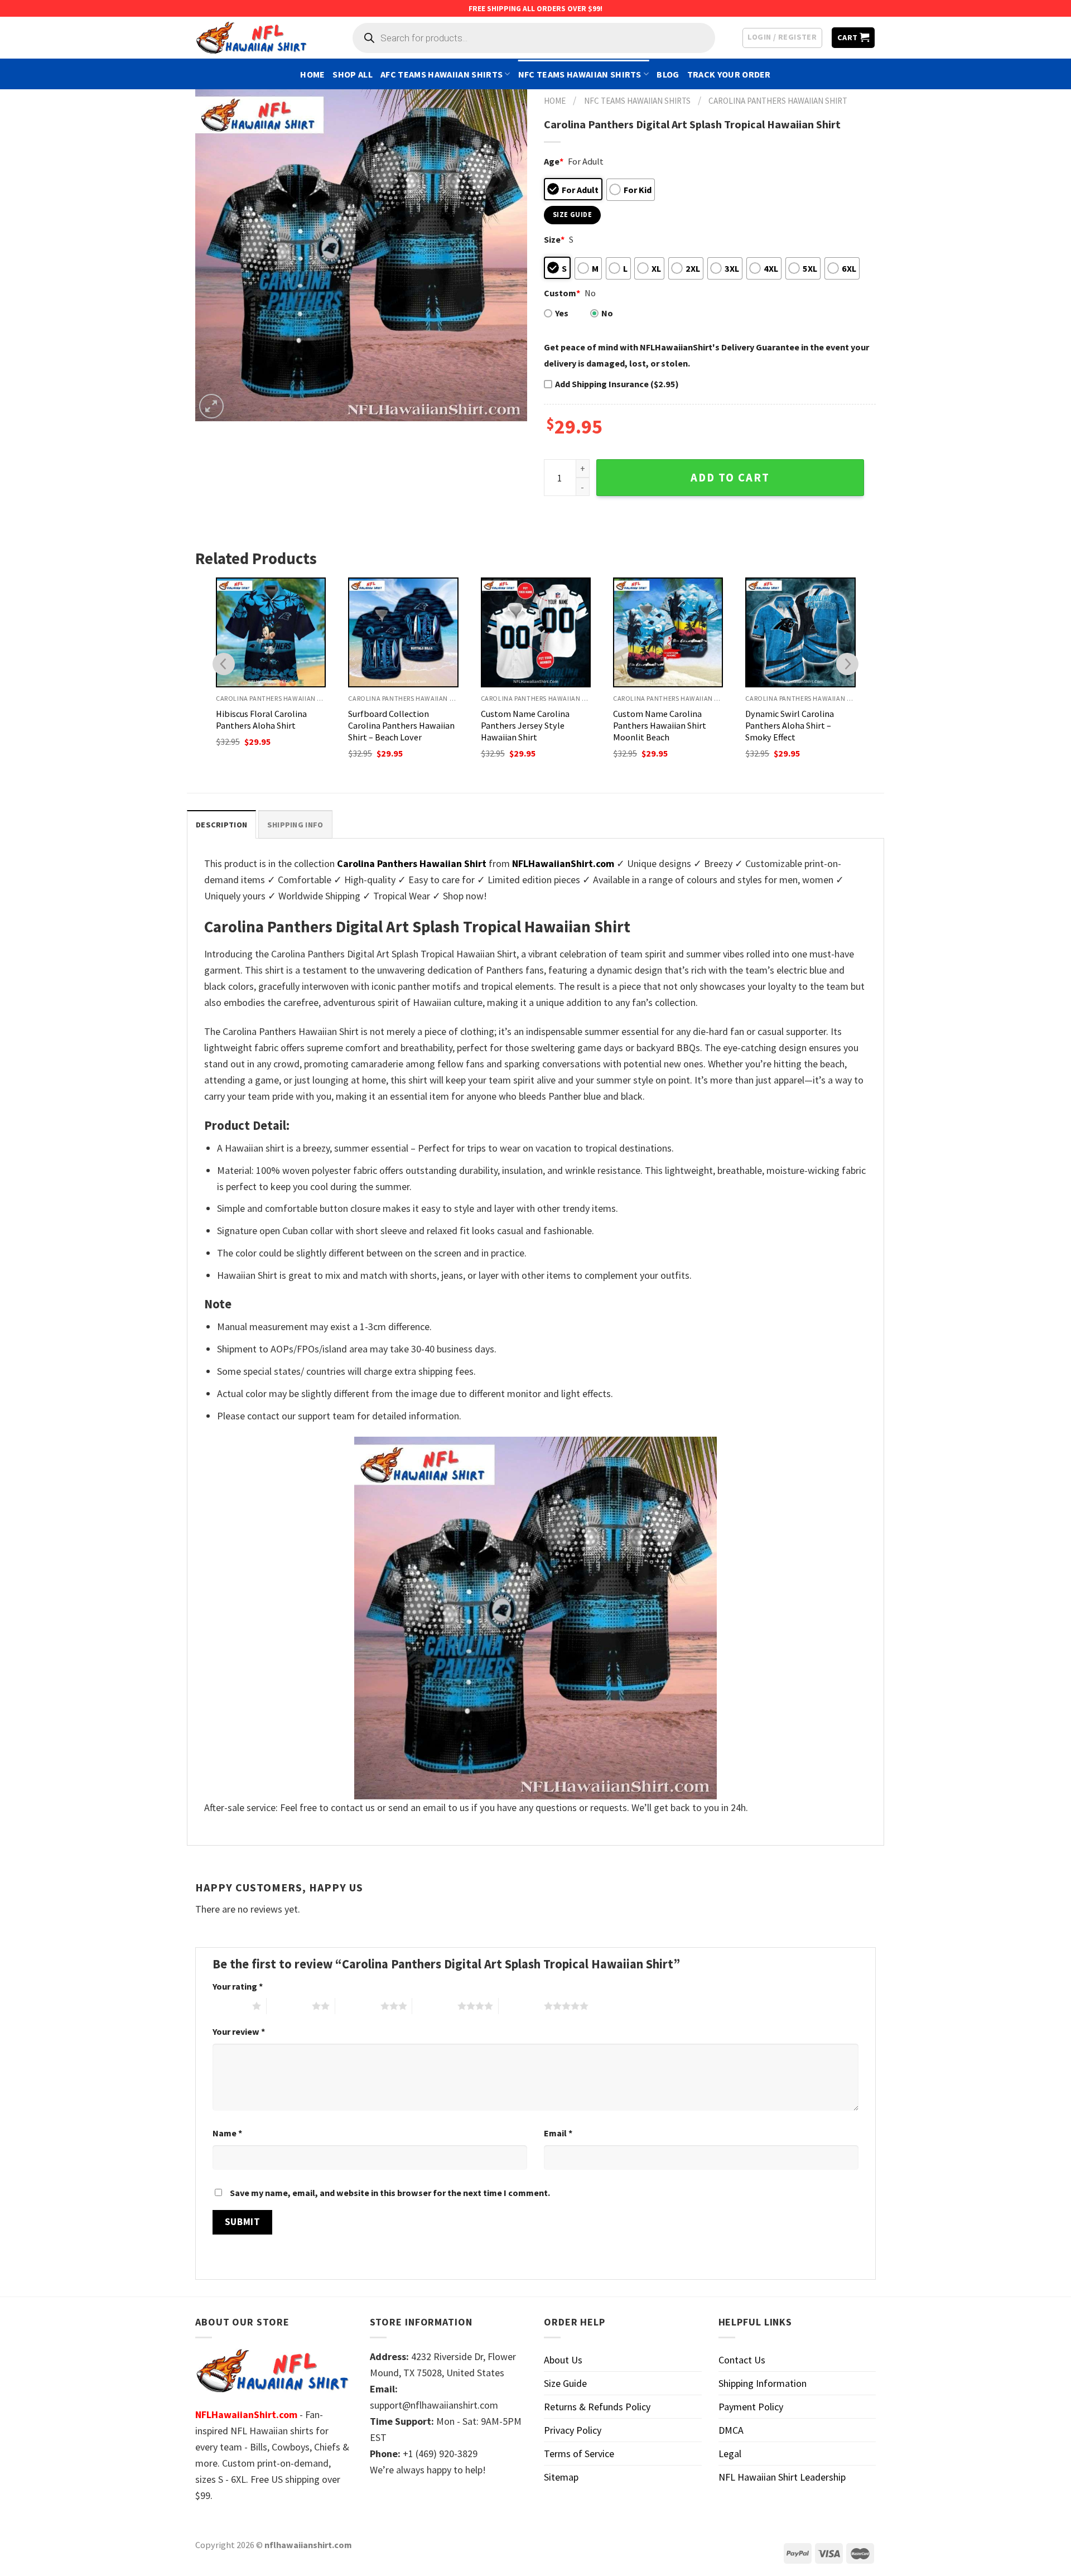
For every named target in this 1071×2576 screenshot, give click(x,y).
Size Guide (565, 2383)
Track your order (729, 74)
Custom (562, 293)
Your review (239, 2031)
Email (558, 2133)
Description (221, 825)
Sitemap (561, 2477)
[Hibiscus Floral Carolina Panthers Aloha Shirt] (271, 632)
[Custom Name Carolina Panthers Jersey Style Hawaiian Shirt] (536, 632)
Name (227, 2133)
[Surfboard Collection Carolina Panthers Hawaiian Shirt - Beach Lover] (403, 632)
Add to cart (730, 478)
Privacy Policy (573, 2430)
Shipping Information (763, 2383)
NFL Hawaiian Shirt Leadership (782, 2477)
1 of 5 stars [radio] (230, 2006)
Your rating (238, 1986)
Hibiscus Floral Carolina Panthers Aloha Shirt (261, 719)
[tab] (221, 824)
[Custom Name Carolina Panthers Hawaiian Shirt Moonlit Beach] (668, 632)
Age (554, 161)
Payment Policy (751, 2407)
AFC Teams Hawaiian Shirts (442, 74)
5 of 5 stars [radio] (521, 2006)
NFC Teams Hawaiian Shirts (580, 74)
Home (312, 74)
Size (554, 239)
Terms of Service (579, 2454)
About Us (563, 2360)
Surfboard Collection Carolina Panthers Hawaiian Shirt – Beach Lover (401, 725)
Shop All (353, 74)
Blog (668, 74)
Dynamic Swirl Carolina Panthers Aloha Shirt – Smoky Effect (790, 725)
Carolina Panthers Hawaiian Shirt (778, 101)
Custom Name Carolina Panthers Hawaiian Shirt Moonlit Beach (660, 725)
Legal (730, 2454)
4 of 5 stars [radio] (435, 2006)
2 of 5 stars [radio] (289, 2006)
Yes (562, 313)
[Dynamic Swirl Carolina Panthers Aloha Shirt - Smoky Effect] (800, 632)
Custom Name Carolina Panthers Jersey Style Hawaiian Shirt (525, 725)
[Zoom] (211, 406)
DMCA (731, 2430)
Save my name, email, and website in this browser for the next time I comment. (390, 2193)
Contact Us (742, 2360)
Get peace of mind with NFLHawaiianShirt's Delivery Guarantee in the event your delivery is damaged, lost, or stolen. (706, 355)
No (607, 313)
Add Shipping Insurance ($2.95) (617, 384)
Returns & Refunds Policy (597, 2407)
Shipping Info (295, 825)
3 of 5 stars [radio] (358, 2006)
